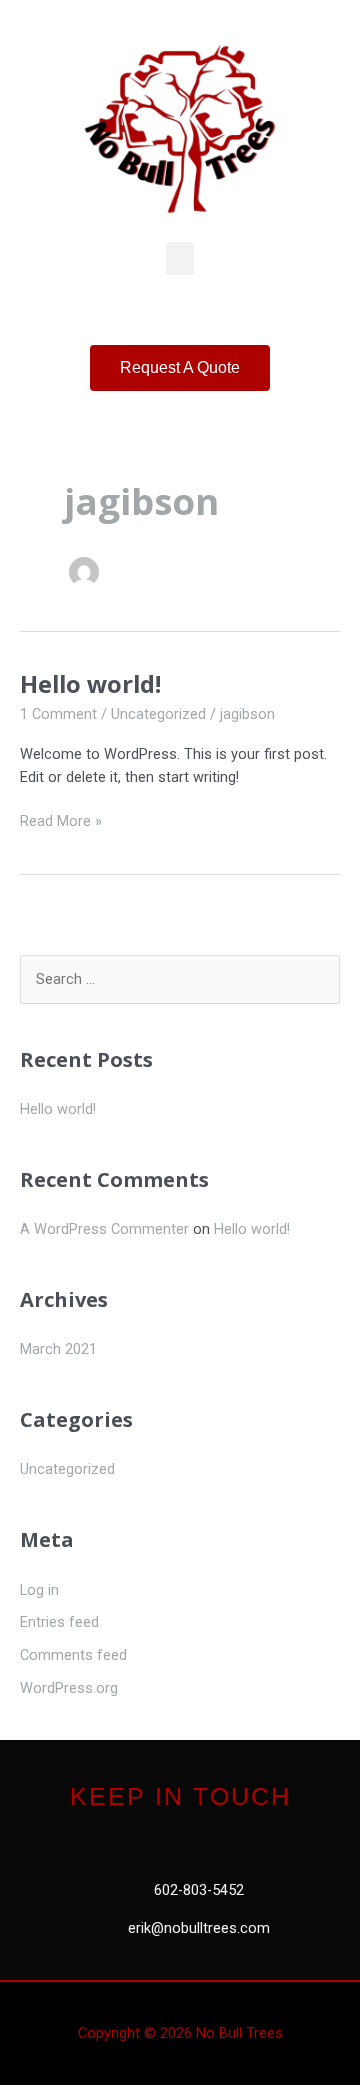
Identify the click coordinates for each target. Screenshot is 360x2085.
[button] (180, 258)
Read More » (61, 820)
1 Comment (58, 714)
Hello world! (90, 684)
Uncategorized (158, 714)
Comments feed (73, 1655)
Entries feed (59, 1622)
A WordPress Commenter (104, 1229)
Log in (39, 1590)
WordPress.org (69, 1688)
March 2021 (58, 1349)
